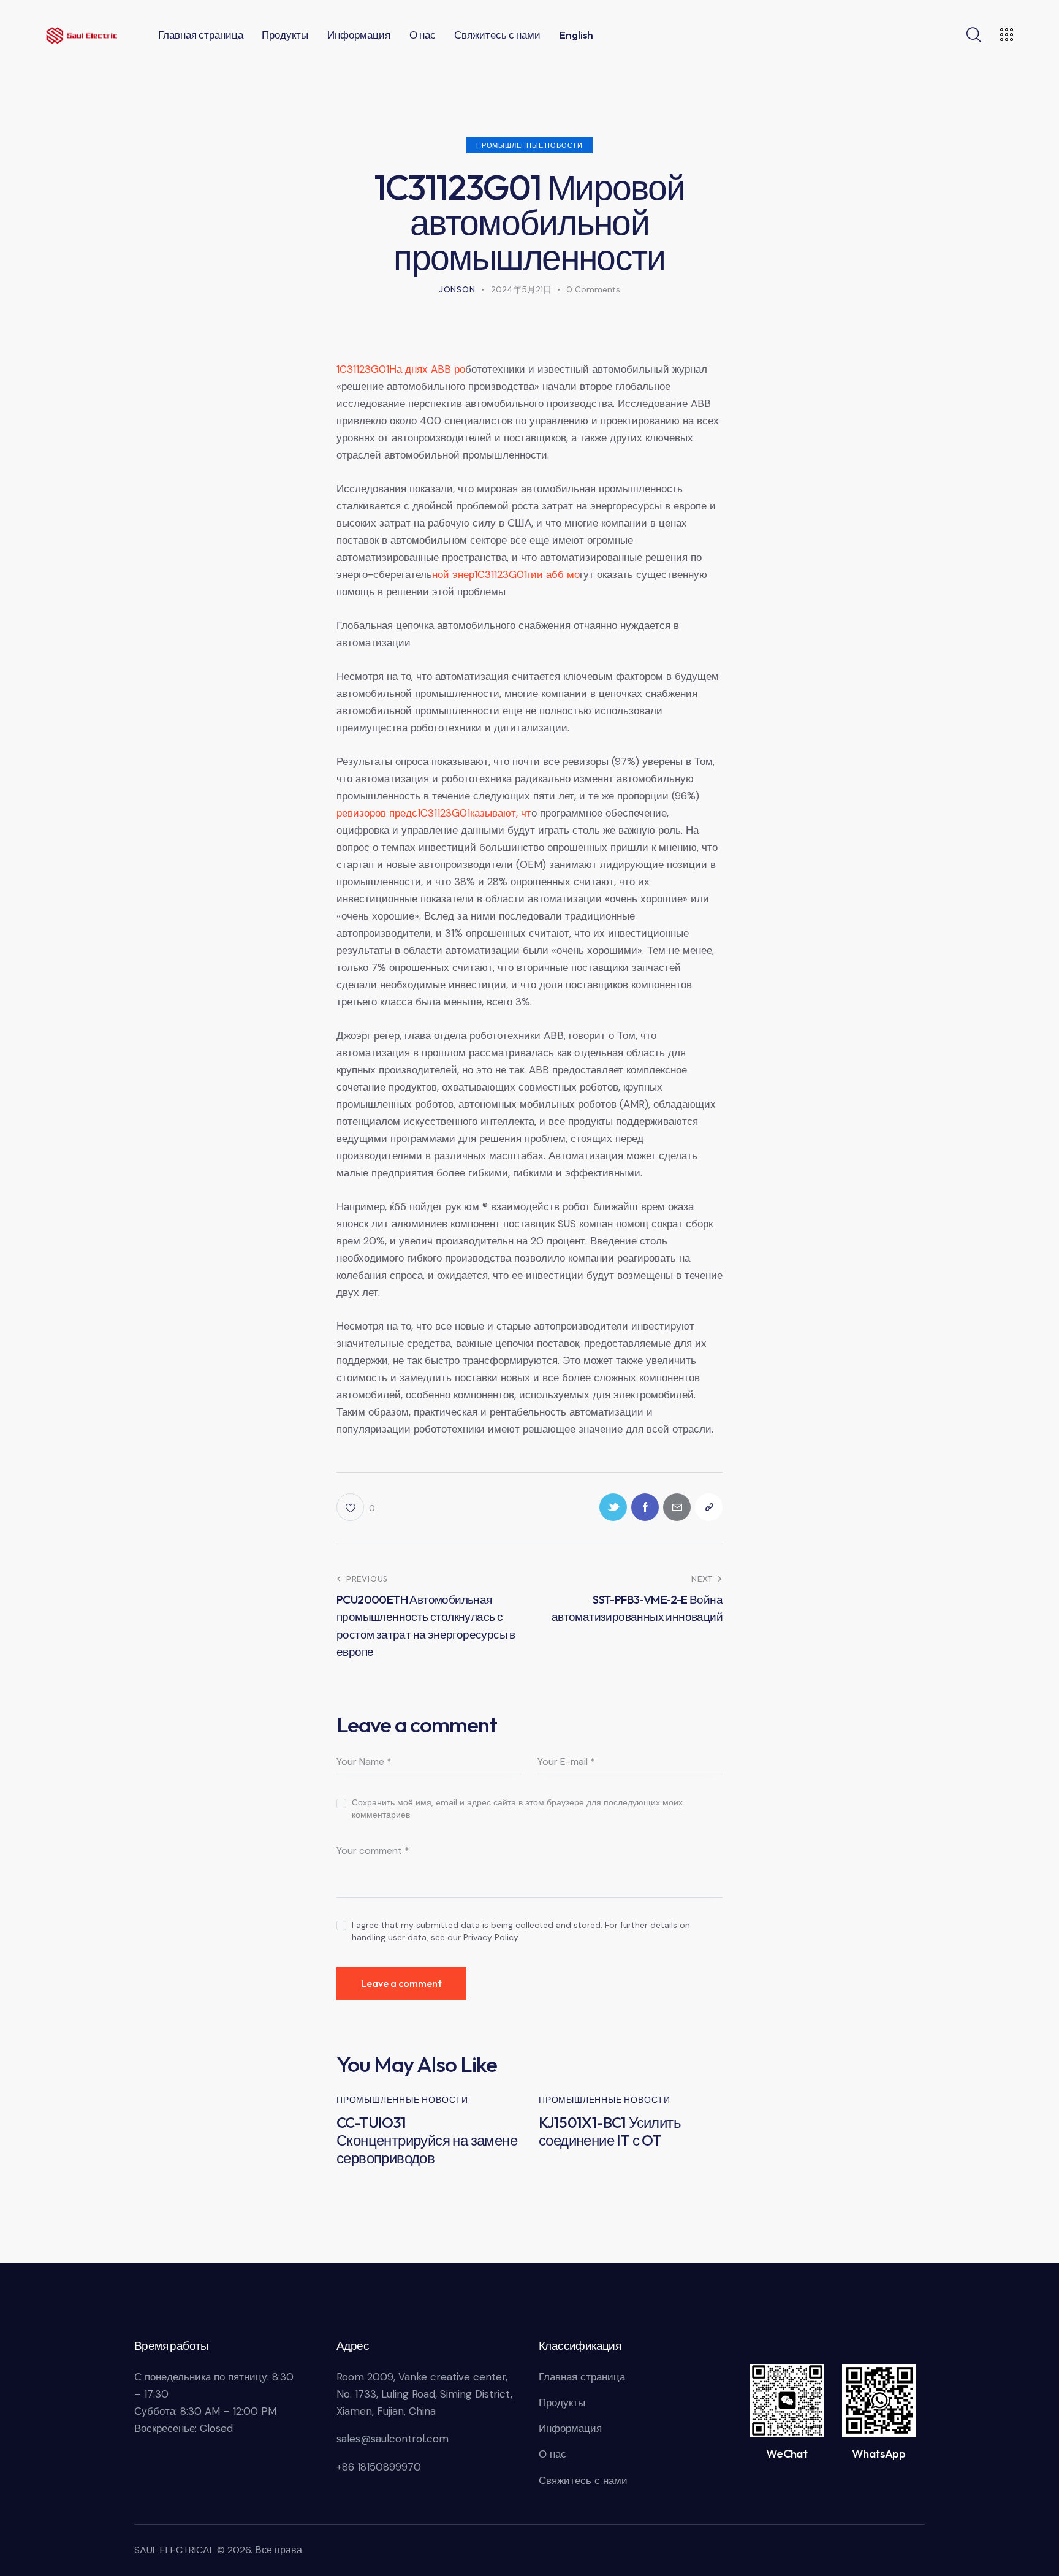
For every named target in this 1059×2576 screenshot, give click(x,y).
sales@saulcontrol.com (393, 2439)
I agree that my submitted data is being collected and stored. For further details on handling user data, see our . (521, 1931)
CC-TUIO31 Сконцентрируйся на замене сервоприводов (427, 2140)
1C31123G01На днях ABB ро (401, 369)
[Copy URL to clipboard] (709, 1507)
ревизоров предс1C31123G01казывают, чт (434, 813)
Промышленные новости (529, 145)
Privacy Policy (491, 1938)
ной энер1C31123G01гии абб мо (506, 574)
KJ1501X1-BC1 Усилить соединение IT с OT (610, 2132)
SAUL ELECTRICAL (174, 2550)
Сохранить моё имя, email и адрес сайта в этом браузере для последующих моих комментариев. (517, 1808)
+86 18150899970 (379, 2467)
